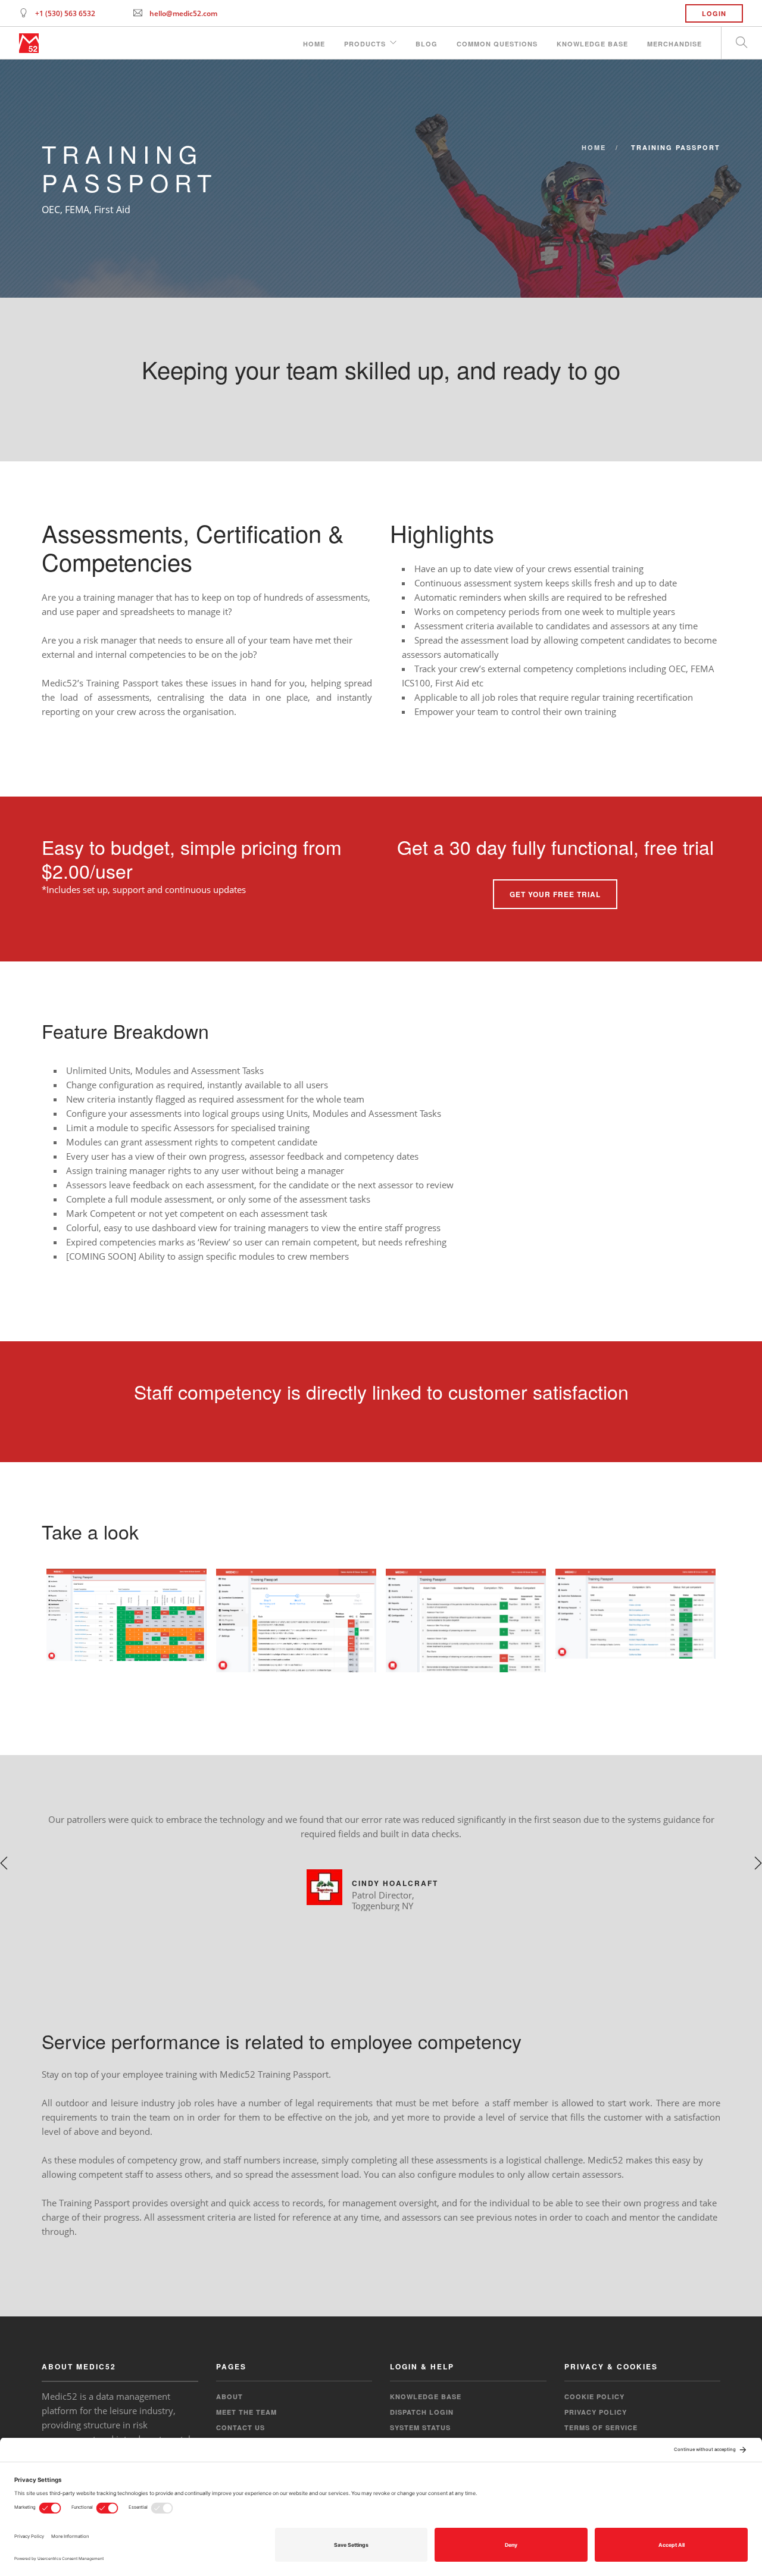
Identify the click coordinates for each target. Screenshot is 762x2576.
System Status (420, 2427)
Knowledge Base (592, 44)
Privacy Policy (596, 2412)
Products (365, 44)
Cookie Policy (594, 2397)
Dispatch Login (422, 2412)
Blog (427, 44)
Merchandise (674, 44)
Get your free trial (555, 894)
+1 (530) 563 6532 (65, 13)
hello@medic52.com (183, 13)
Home (314, 44)
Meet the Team (246, 2412)
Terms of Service (601, 2427)
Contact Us (241, 2427)
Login (714, 13)
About (229, 2397)
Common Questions (497, 44)
